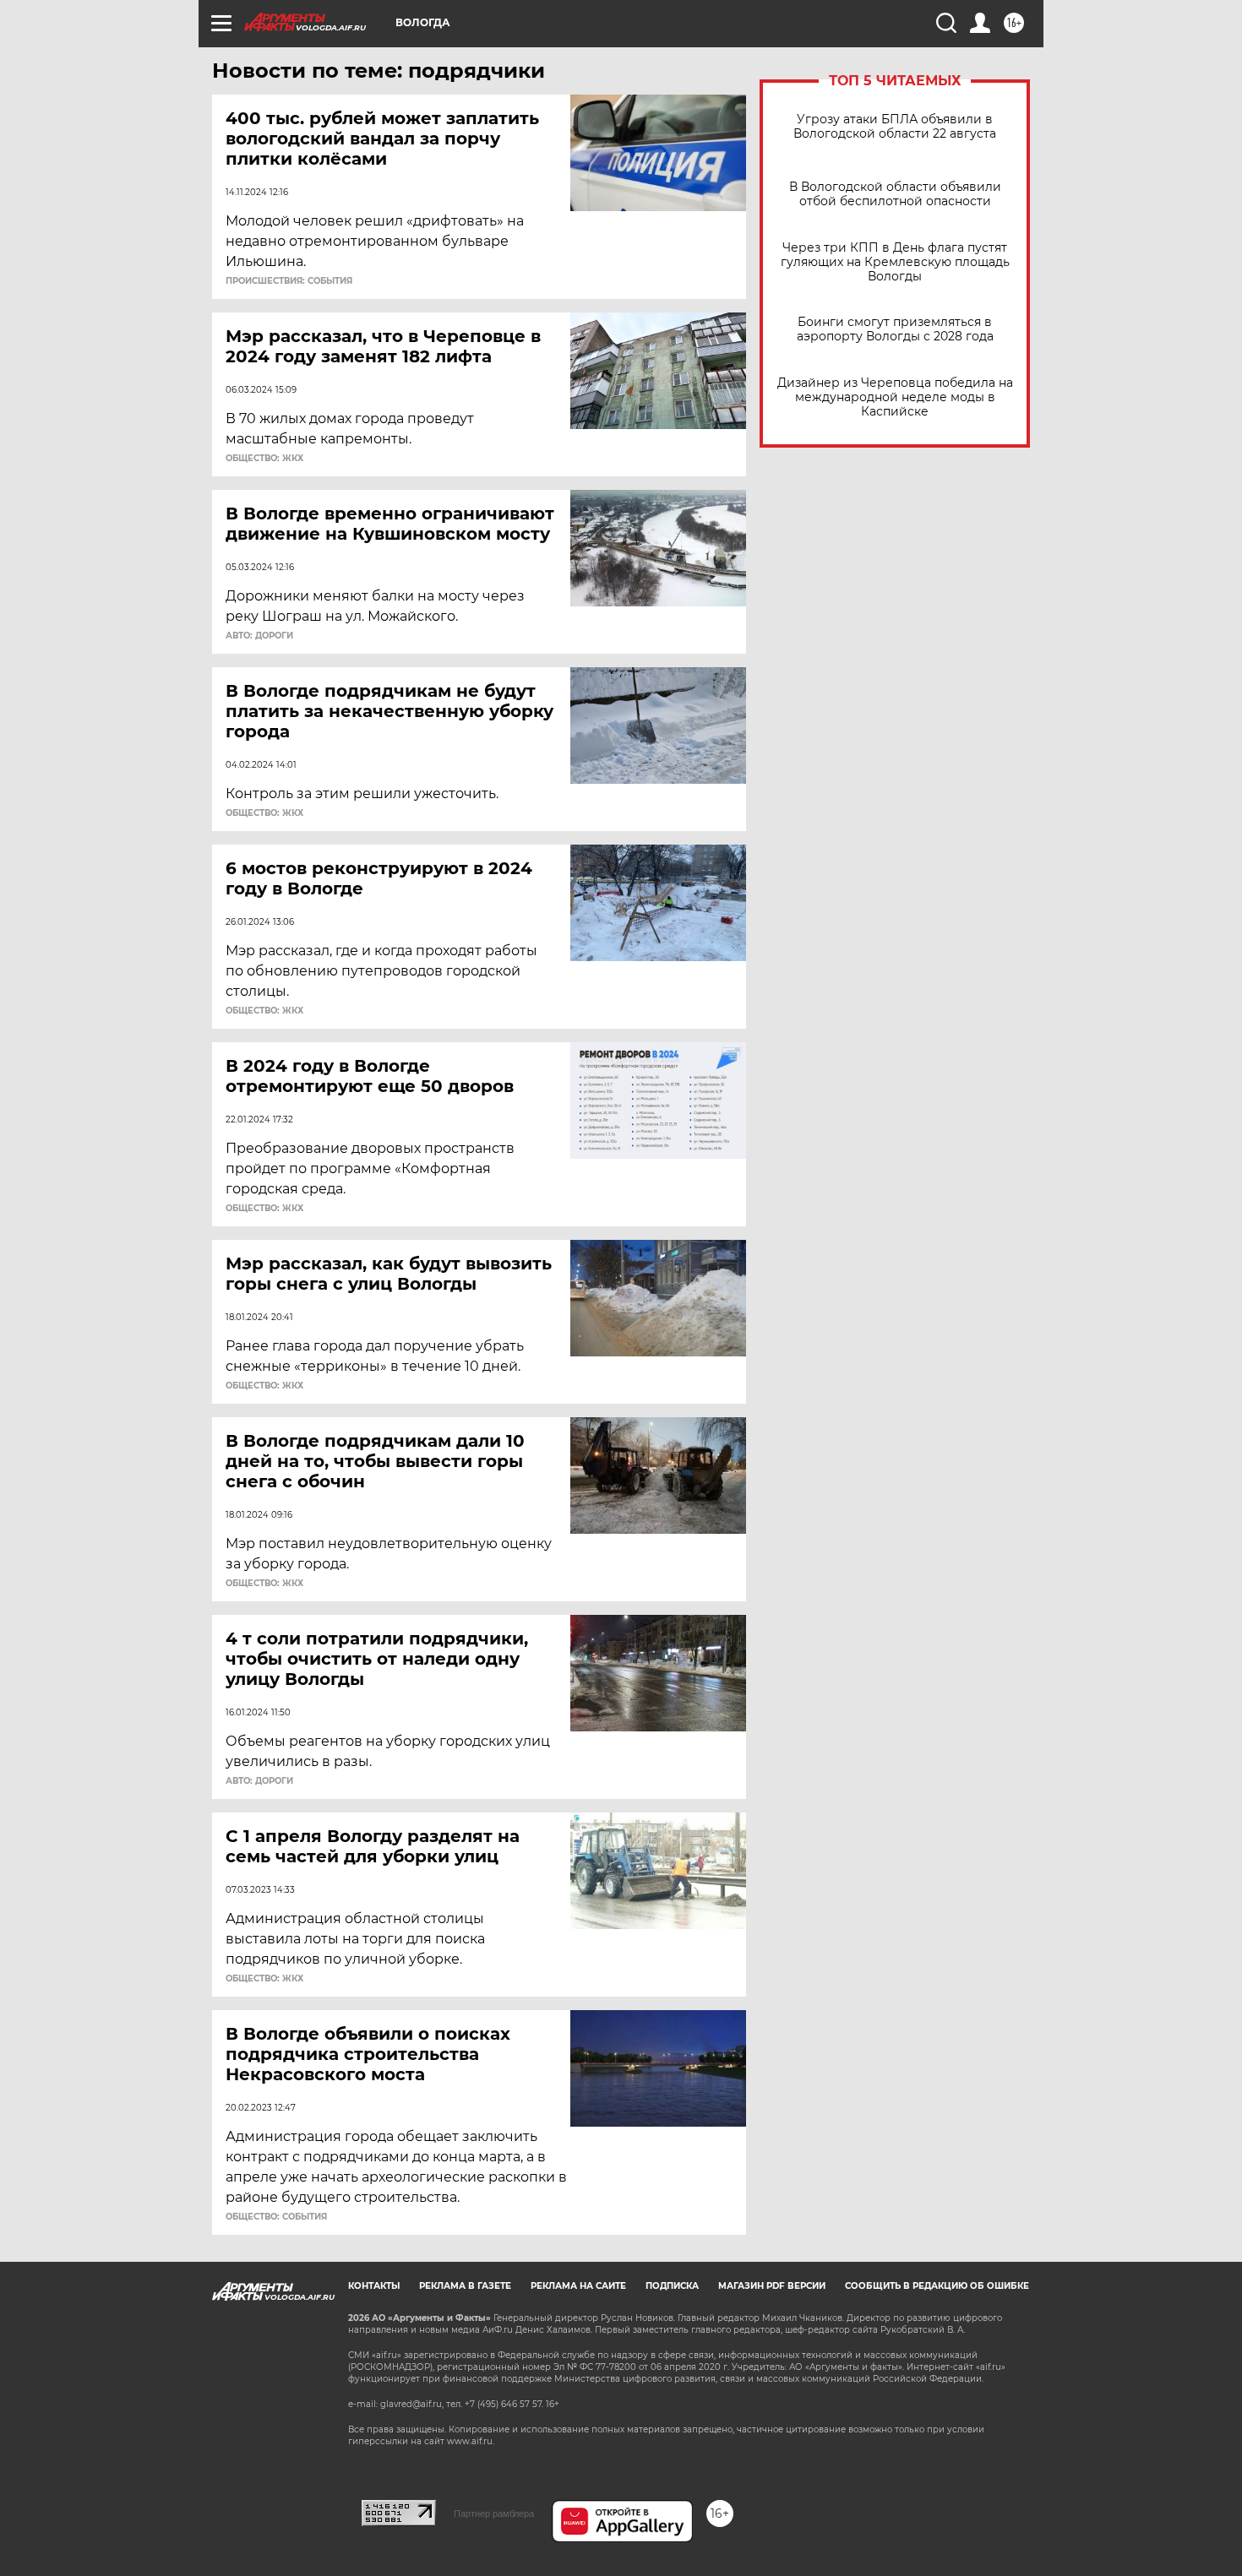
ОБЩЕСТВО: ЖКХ (264, 459)
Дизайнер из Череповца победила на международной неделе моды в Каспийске (895, 397)
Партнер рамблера (494, 2514)
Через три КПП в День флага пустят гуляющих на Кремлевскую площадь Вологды (895, 262)
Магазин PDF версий (772, 2286)
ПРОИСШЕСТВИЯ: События (289, 281)
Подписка (672, 2286)
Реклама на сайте (578, 2286)
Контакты (374, 2286)
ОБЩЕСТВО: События (276, 2217)
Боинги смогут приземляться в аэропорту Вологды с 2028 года (895, 329)
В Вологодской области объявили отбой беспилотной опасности (895, 194)
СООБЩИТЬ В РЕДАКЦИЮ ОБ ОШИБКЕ (937, 2286)
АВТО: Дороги (259, 636)
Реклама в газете (465, 2286)
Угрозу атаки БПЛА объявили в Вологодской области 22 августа (895, 127)
